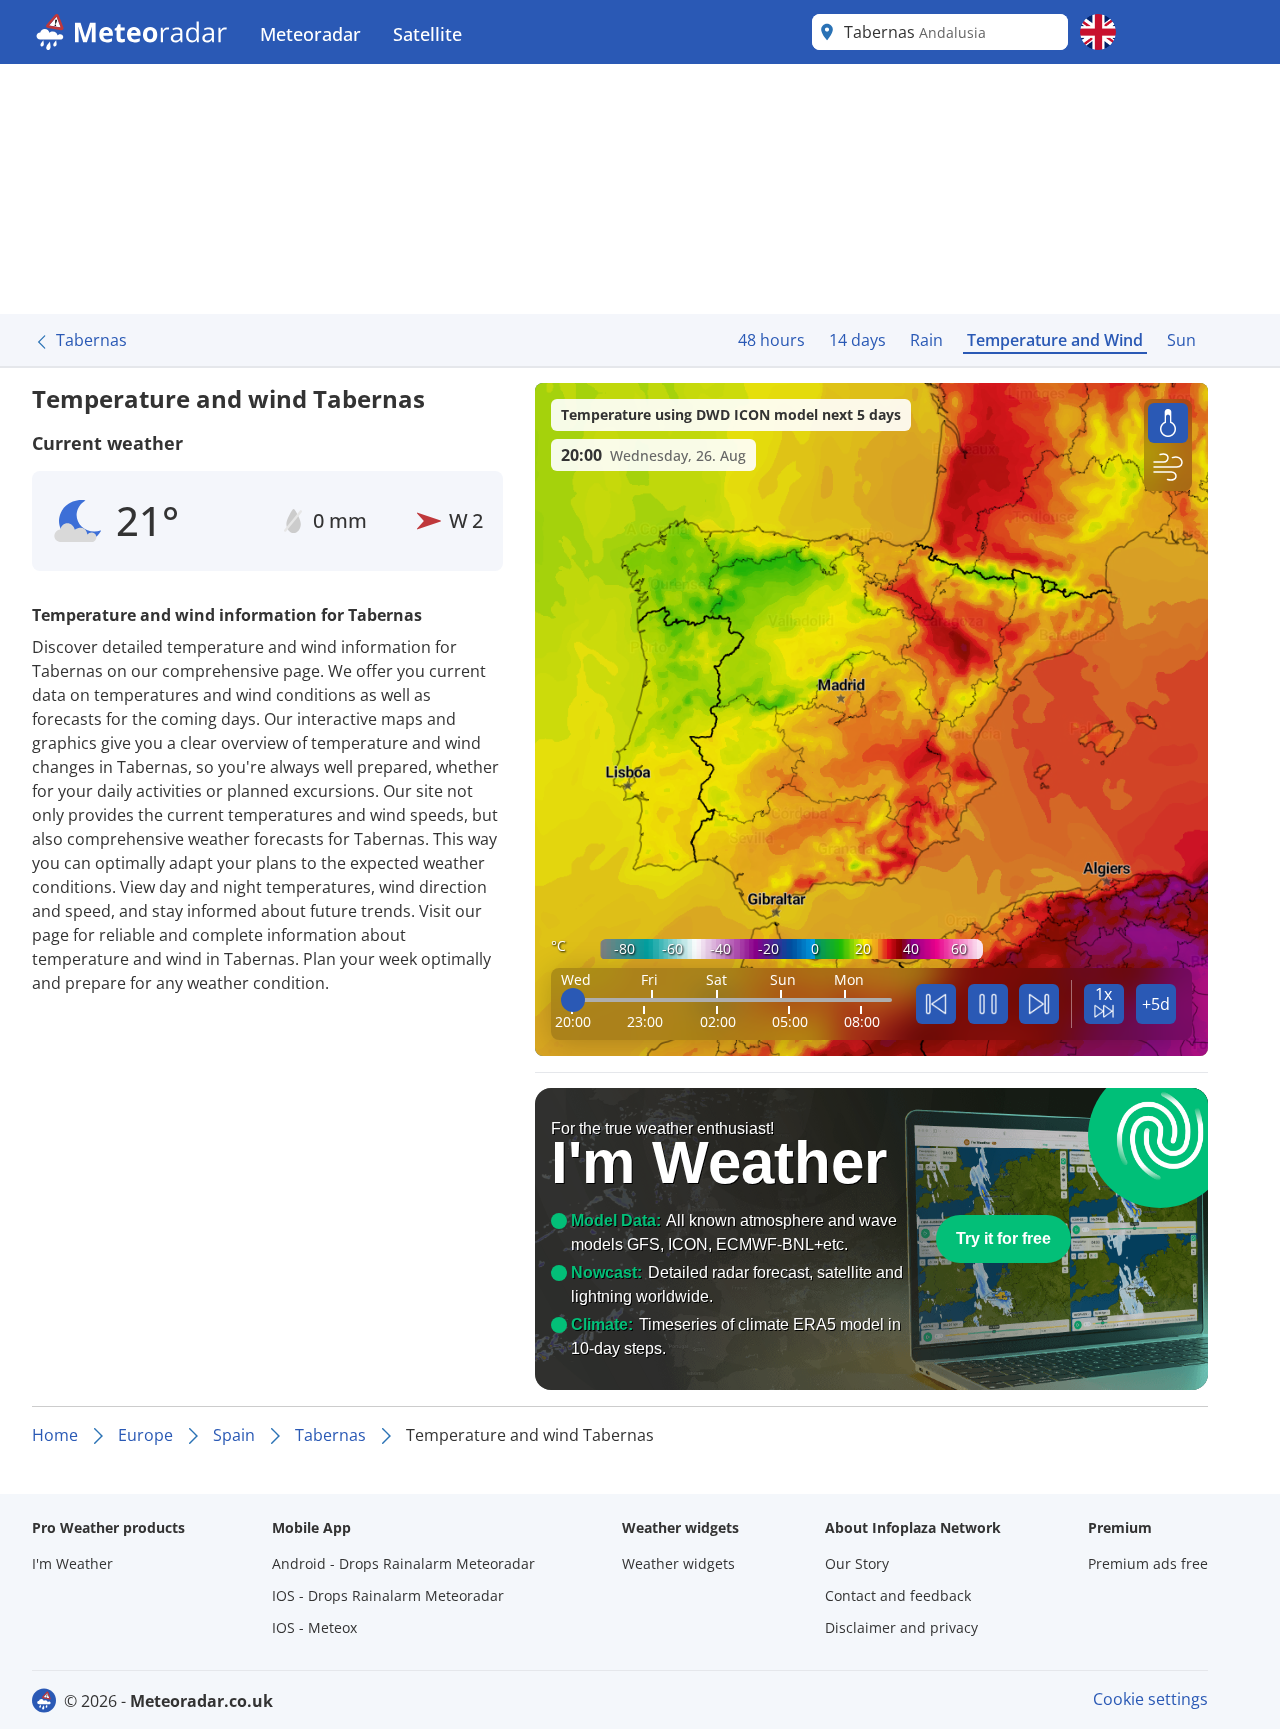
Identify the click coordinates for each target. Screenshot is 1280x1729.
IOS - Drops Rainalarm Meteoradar (388, 1595)
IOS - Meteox (314, 1627)
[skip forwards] (1039, 1004)
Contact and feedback (898, 1595)
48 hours (771, 340)
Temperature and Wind (1055, 340)
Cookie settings (1150, 1699)
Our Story (857, 1563)
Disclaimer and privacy (901, 1627)
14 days (857, 340)
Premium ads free (1148, 1563)
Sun (1181, 340)
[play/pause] (988, 1004)
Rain (926, 340)
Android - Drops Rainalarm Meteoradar (403, 1563)
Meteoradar (310, 34)
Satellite (427, 34)
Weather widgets (678, 1563)
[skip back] (936, 1004)
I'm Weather (72, 1563)
